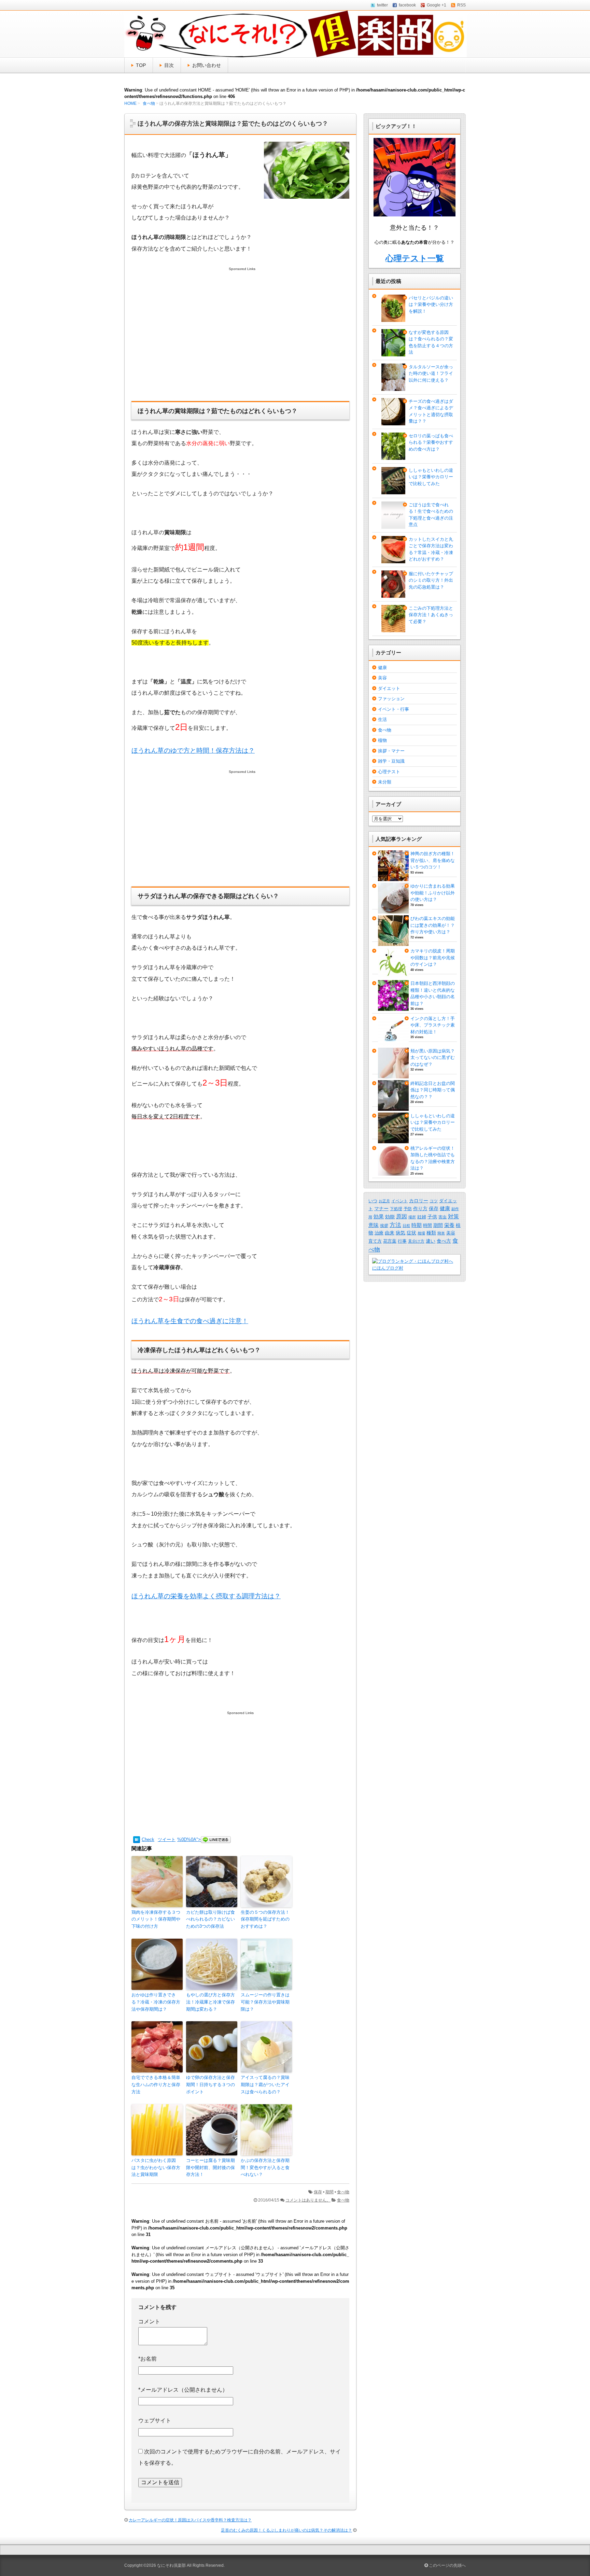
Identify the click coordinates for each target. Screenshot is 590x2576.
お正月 (384, 1201)
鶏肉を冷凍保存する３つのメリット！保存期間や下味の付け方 (156, 1919)
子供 (432, 1217)
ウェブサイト (155, 2421)
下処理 (396, 1209)
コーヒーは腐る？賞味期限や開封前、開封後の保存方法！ (210, 2168)
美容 (382, 678)
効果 (379, 1216)
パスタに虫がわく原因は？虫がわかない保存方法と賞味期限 (156, 2168)
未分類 (385, 782)
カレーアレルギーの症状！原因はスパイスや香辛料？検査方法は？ (190, 2520)
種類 (431, 1233)
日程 (406, 1226)
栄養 (449, 1225)
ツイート (167, 1839)
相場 (421, 1233)
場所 (412, 1217)
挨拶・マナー (391, 751)
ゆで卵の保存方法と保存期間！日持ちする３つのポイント (210, 2085)
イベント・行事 (394, 709)
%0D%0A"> (189, 1839)
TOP (141, 65)
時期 (417, 1225)
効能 (390, 1217)
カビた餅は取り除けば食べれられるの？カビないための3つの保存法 (210, 1919)
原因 (402, 1216)
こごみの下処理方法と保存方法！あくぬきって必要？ (431, 615)
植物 (382, 740)
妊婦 (422, 1217)
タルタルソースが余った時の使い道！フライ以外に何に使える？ (431, 373)
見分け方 (416, 1241)
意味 (374, 1225)
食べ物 (149, 103)
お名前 (147, 2359)
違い (431, 1241)
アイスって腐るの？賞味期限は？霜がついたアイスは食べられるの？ (265, 2085)
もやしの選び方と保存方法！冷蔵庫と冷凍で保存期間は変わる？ (210, 2002)
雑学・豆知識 (391, 761)
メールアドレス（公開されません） (183, 2390)
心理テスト (389, 772)
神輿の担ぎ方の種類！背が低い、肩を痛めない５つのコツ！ (433, 860)
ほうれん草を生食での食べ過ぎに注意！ (190, 1321)
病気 (401, 1233)
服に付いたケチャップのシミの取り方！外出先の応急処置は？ (431, 580)
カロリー (419, 1201)
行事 (402, 1241)
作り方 (420, 1209)
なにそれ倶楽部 (171, 2565)
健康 (382, 668)
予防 (408, 1209)
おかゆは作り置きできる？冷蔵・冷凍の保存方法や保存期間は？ (156, 2002)
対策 (453, 1216)
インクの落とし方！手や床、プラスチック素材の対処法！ (433, 1025)
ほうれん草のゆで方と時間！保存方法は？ (193, 751)
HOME (130, 103)
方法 (395, 1225)
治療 (379, 1233)
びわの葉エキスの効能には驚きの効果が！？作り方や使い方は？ (433, 925)
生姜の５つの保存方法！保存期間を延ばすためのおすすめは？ (265, 1919)
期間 (329, 2192)
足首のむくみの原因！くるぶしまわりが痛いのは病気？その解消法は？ (286, 2530)
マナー (381, 1209)
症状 (411, 1233)
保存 (318, 2192)
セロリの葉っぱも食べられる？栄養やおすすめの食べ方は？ (431, 442)
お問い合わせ (207, 65)
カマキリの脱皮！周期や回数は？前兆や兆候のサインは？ (433, 958)
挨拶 (384, 1225)
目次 (169, 65)
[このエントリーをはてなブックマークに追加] (137, 1839)
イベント (399, 1201)
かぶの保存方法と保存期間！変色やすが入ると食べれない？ (265, 2168)
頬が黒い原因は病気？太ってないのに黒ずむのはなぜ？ (433, 1058)
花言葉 (390, 1241)
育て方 (375, 1241)
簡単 (441, 1233)
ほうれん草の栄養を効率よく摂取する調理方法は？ (206, 1596)
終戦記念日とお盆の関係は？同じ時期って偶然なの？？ (433, 1090)
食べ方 (444, 1241)
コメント (149, 2322)
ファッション (391, 699)
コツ (434, 1201)
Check (148, 1839)
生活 (382, 719)
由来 (390, 1233)
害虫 (442, 1217)
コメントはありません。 (308, 2200)
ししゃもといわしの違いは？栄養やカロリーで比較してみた (431, 477)
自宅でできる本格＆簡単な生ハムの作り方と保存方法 (156, 2085)
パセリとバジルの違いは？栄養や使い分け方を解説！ (431, 305)
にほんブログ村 (388, 1268)
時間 (427, 1225)
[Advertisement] (240, 341)
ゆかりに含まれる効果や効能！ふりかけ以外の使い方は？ (433, 893)
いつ (373, 1201)
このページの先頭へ (447, 2565)
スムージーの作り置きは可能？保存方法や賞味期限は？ (265, 2002)
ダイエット (389, 688)
